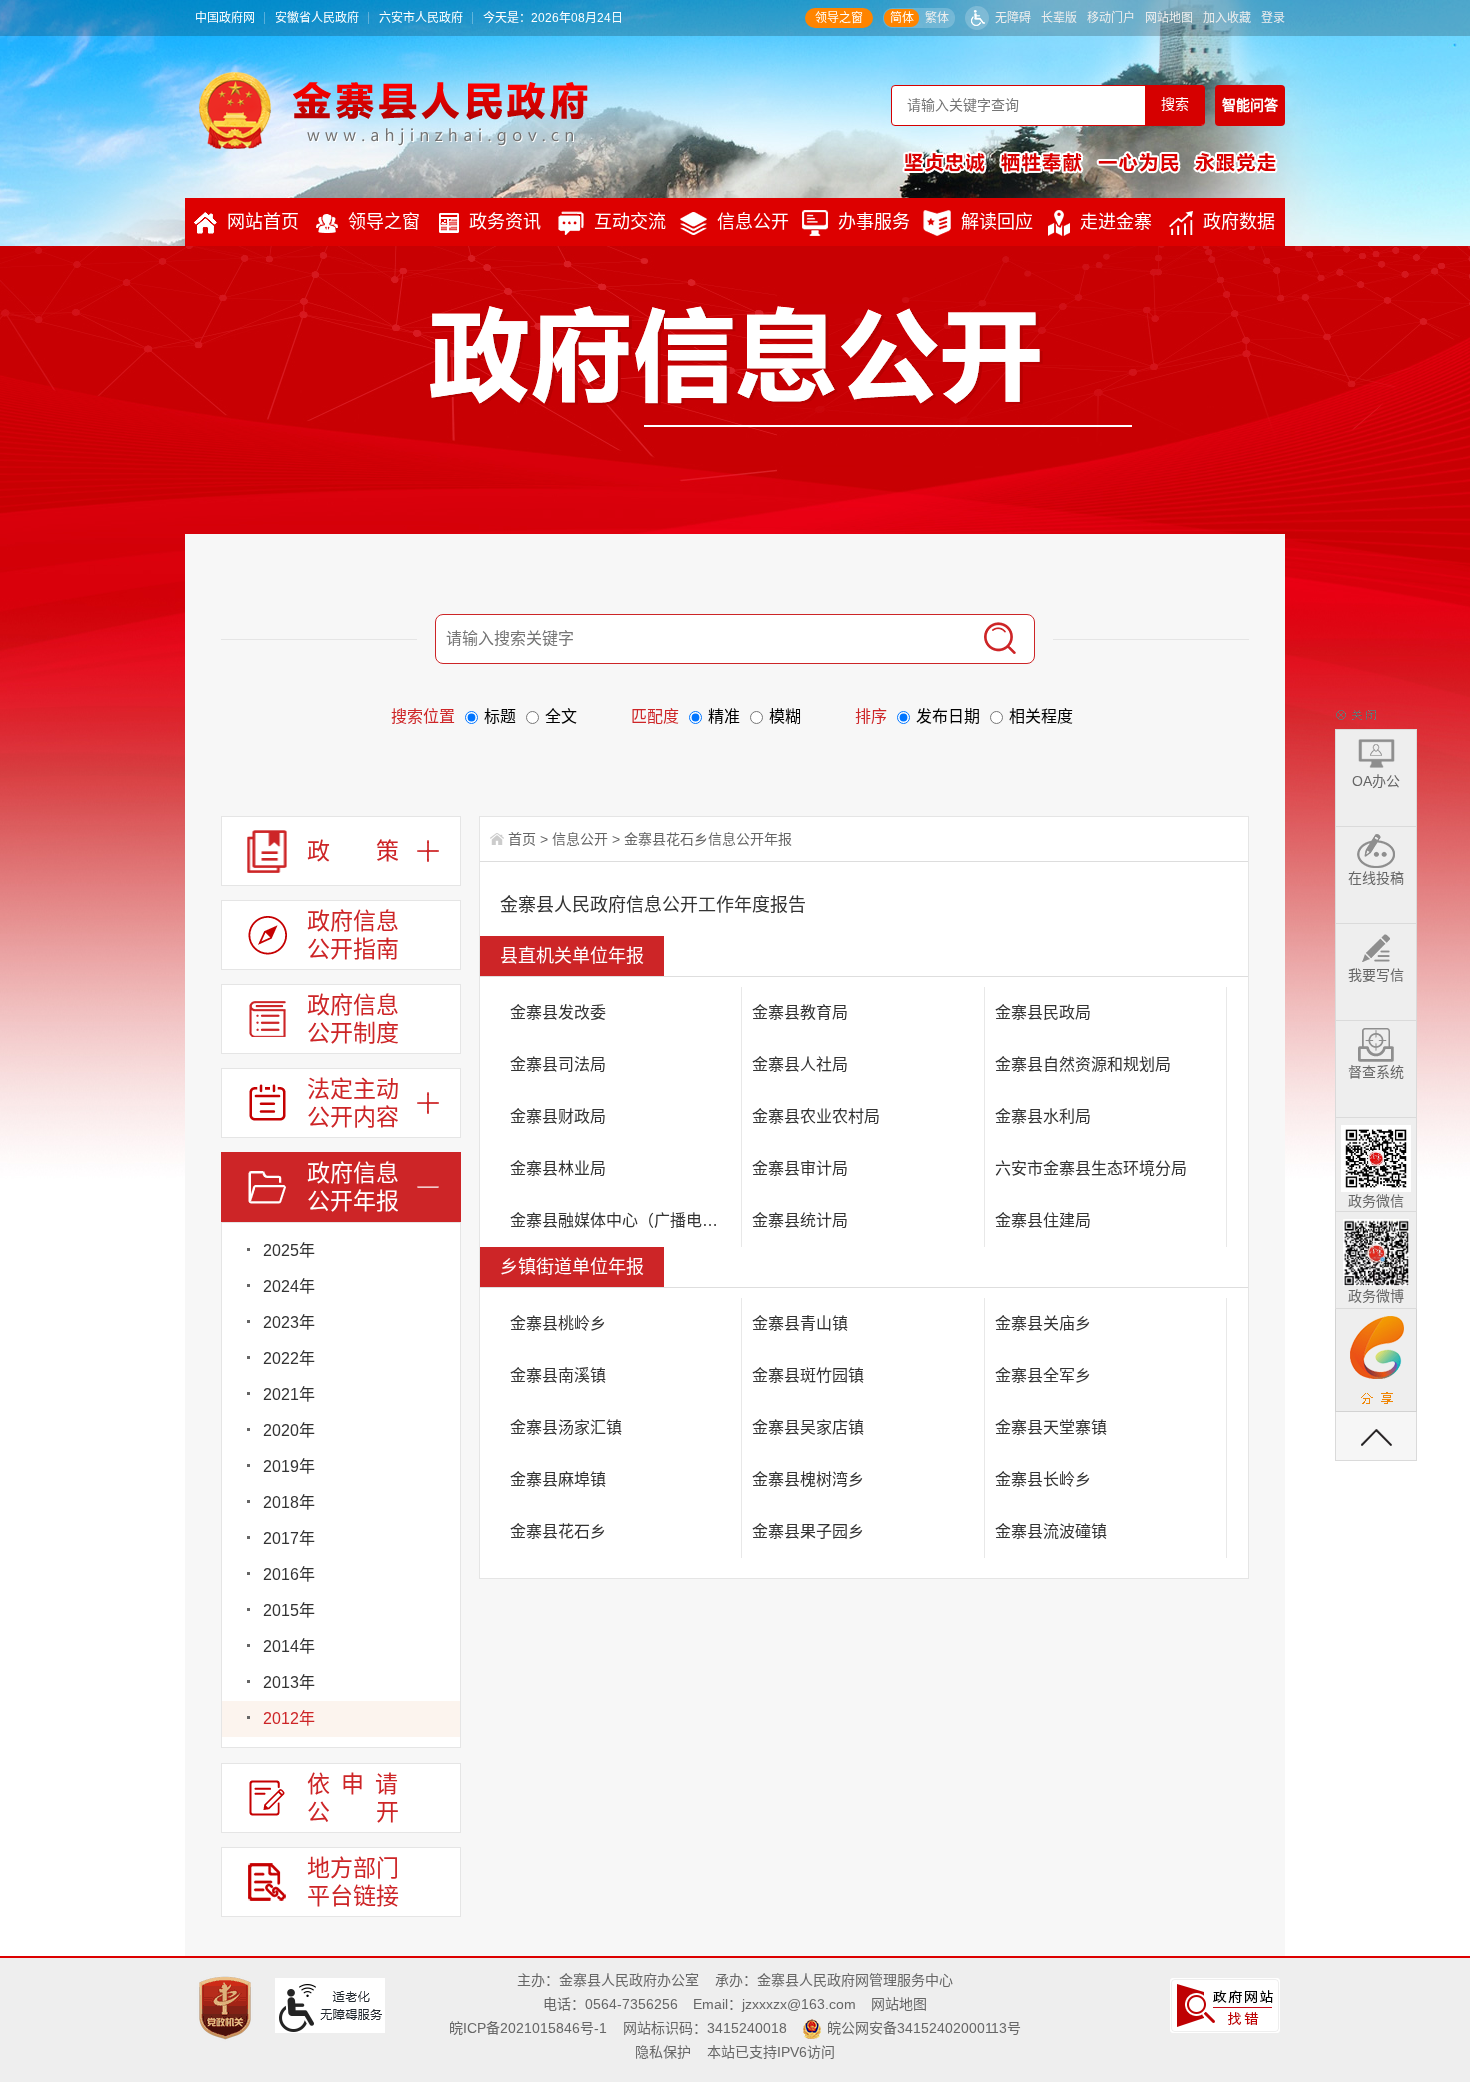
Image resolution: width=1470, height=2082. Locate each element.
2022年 (289, 1358)
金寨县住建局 (1043, 1220)
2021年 (289, 1394)
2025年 (289, 1250)
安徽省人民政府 (317, 18)
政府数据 (1239, 222)
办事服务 (874, 222)
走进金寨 (1116, 222)
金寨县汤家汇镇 (566, 1427)
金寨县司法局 (558, 1064)
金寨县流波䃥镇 (1051, 1531)
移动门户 (1111, 18)
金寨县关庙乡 (1043, 1323)
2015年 (289, 1610)
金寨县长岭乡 (1043, 1479)
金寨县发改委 (558, 1012)
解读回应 (997, 222)
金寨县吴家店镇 (808, 1427)
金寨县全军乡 (1043, 1375)
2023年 (289, 1322)
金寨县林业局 (558, 1168)
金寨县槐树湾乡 (808, 1479)
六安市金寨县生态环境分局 (1091, 1168)
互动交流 (630, 222)
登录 (1273, 18)
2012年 (289, 1718)
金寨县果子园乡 (808, 1531)
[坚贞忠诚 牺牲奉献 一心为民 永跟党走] (1090, 162)
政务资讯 (505, 222)
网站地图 (1169, 18)
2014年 (289, 1646)
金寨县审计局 (800, 1168)
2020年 (289, 1430)
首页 (522, 839)
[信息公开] (781, 366)
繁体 (937, 18)
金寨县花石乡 (558, 1531)
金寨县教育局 (800, 1012)
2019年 (289, 1466)
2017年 (289, 1538)
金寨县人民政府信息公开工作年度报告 (653, 905)
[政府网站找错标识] (1227, 2004)
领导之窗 (839, 18)
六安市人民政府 (421, 18)
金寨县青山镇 (800, 1323)
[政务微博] (1376, 1249)
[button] (1059, 18)
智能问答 (1250, 105)
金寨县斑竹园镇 (808, 1375)
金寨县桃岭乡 (558, 1323)
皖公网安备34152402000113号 (924, 2028)
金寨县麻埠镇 (558, 1479)
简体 (902, 18)
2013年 (289, 1682)
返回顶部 (1376, 1436)
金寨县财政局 (558, 1116)
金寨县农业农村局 (816, 1116)
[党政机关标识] (227, 2007)
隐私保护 (663, 2052)
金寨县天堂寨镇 (1051, 1427)
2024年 (289, 1286)
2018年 (289, 1502)
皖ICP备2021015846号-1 (528, 2028)
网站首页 (263, 222)
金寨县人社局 (800, 1064)
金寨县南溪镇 (558, 1375)
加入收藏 (1227, 18)
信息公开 (753, 222)
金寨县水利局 (1043, 1116)
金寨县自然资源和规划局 (1083, 1064)
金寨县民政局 (1043, 1012)
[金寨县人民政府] (393, 110)
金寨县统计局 (800, 1220)
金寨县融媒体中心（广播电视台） (626, 1220)
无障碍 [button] (1013, 18)
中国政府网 (225, 18)
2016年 (289, 1574)
